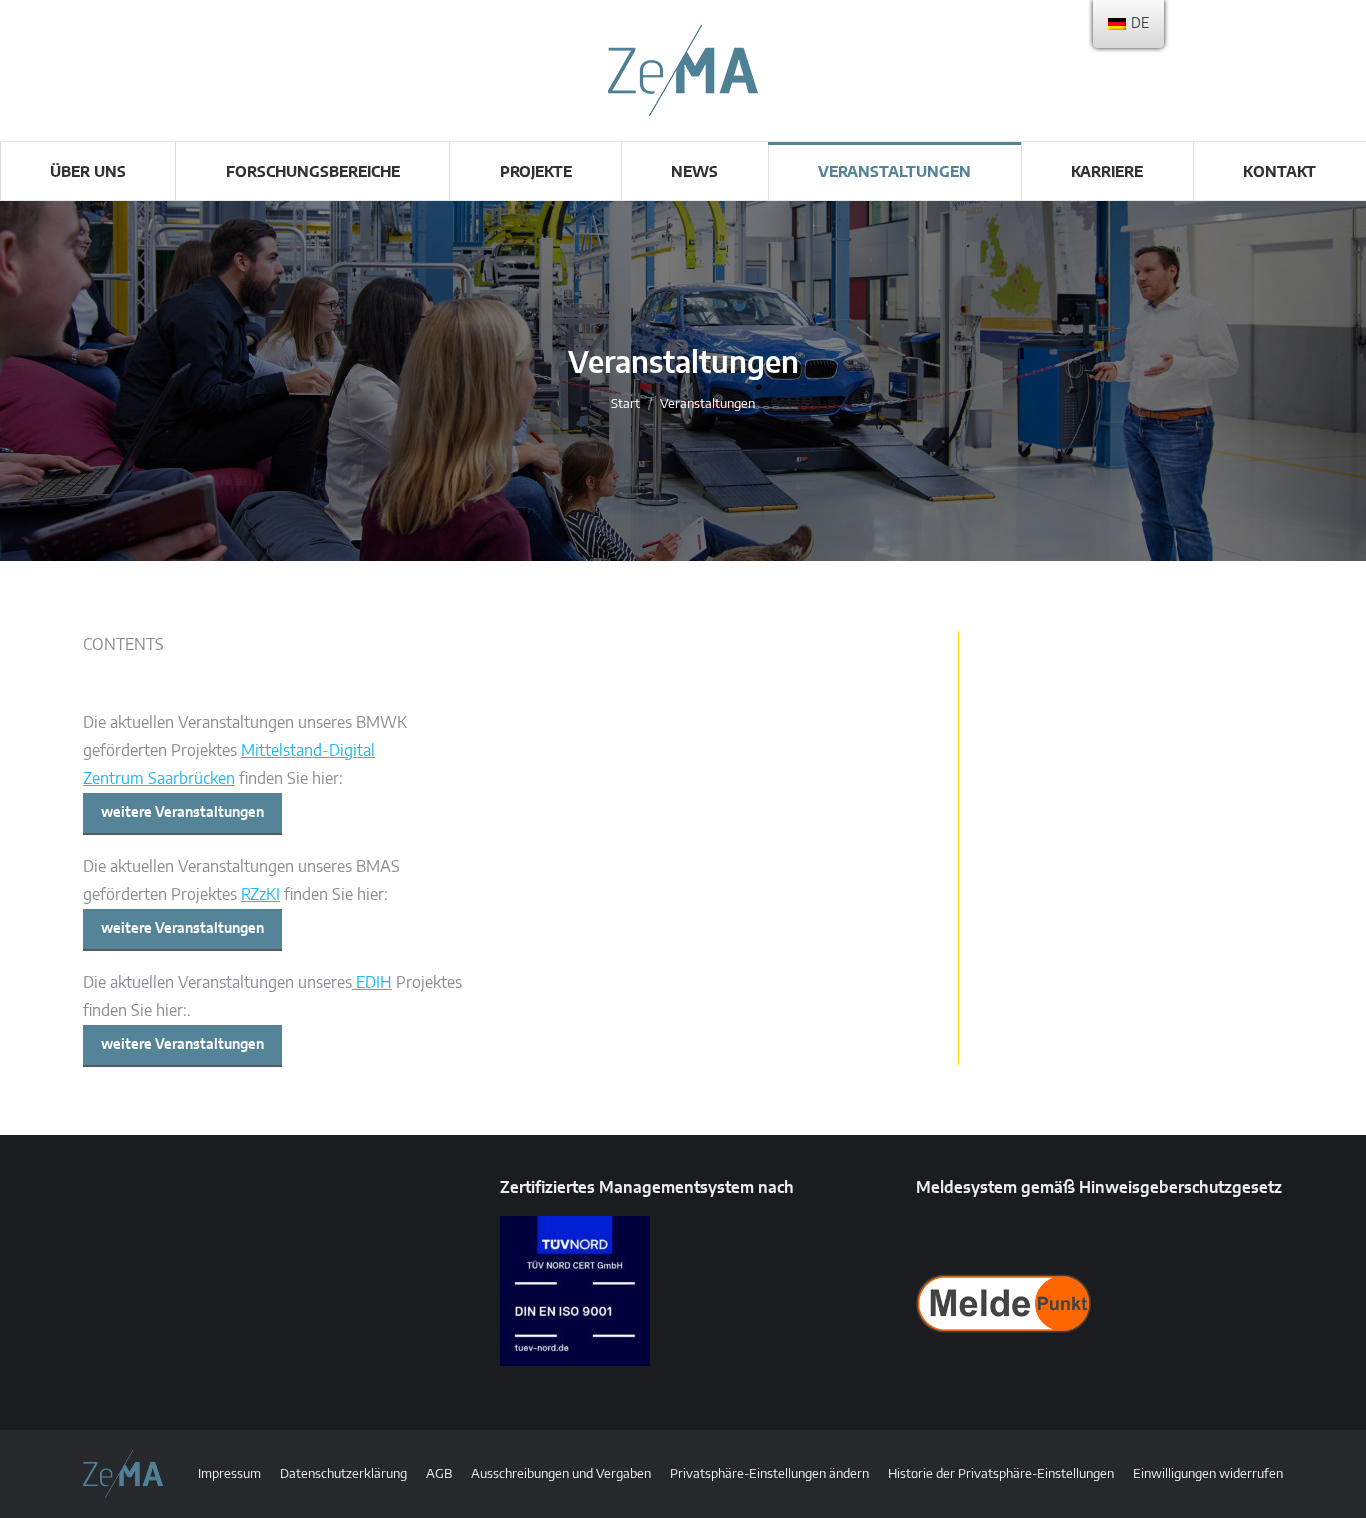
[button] (769, 1474)
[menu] (1128, 24)
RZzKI (260, 895)
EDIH (372, 983)
